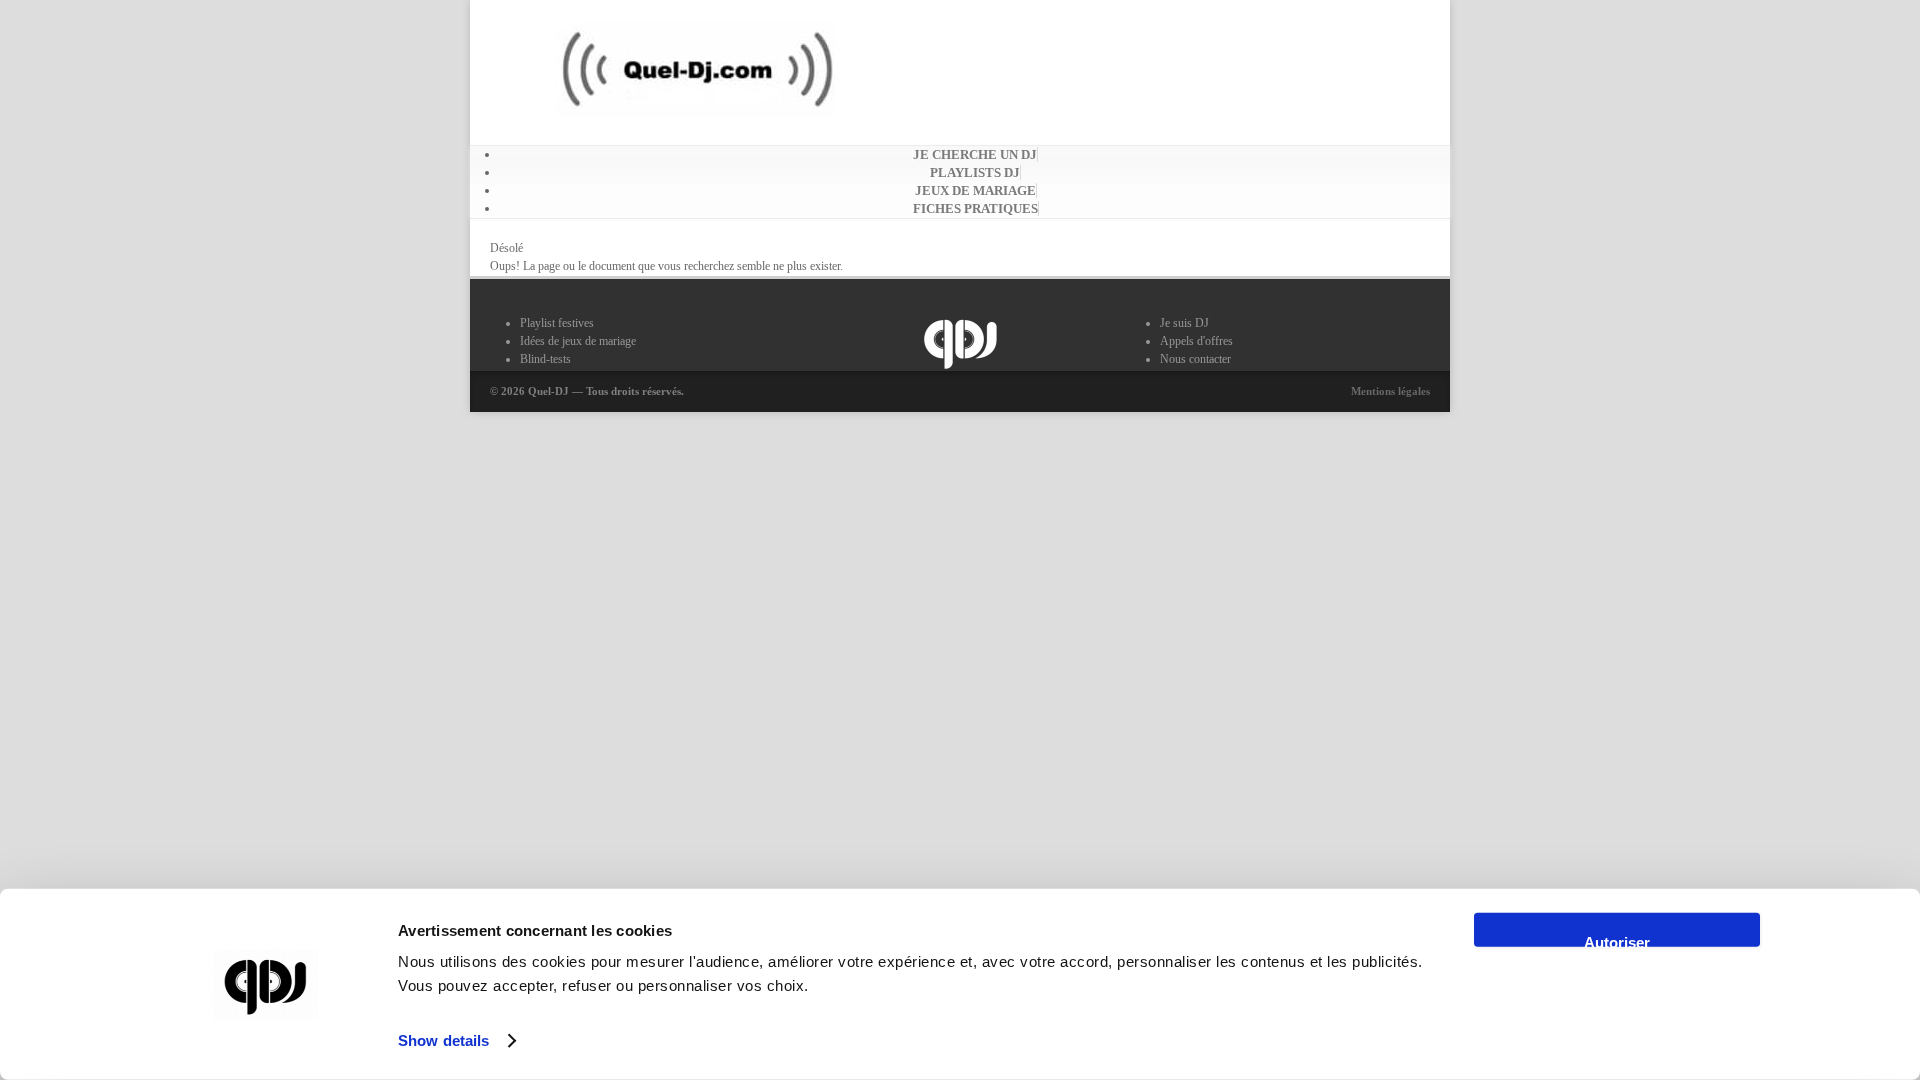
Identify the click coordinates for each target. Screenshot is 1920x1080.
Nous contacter (1195, 359)
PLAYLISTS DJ (975, 172)
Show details (443, 1040)
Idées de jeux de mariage (578, 341)
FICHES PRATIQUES (975, 208)
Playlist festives (557, 323)
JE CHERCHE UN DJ (975, 154)
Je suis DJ (1184, 323)
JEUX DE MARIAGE (975, 190)
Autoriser (1617, 940)
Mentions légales (1390, 391)
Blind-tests (545, 359)
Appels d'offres (1196, 341)
